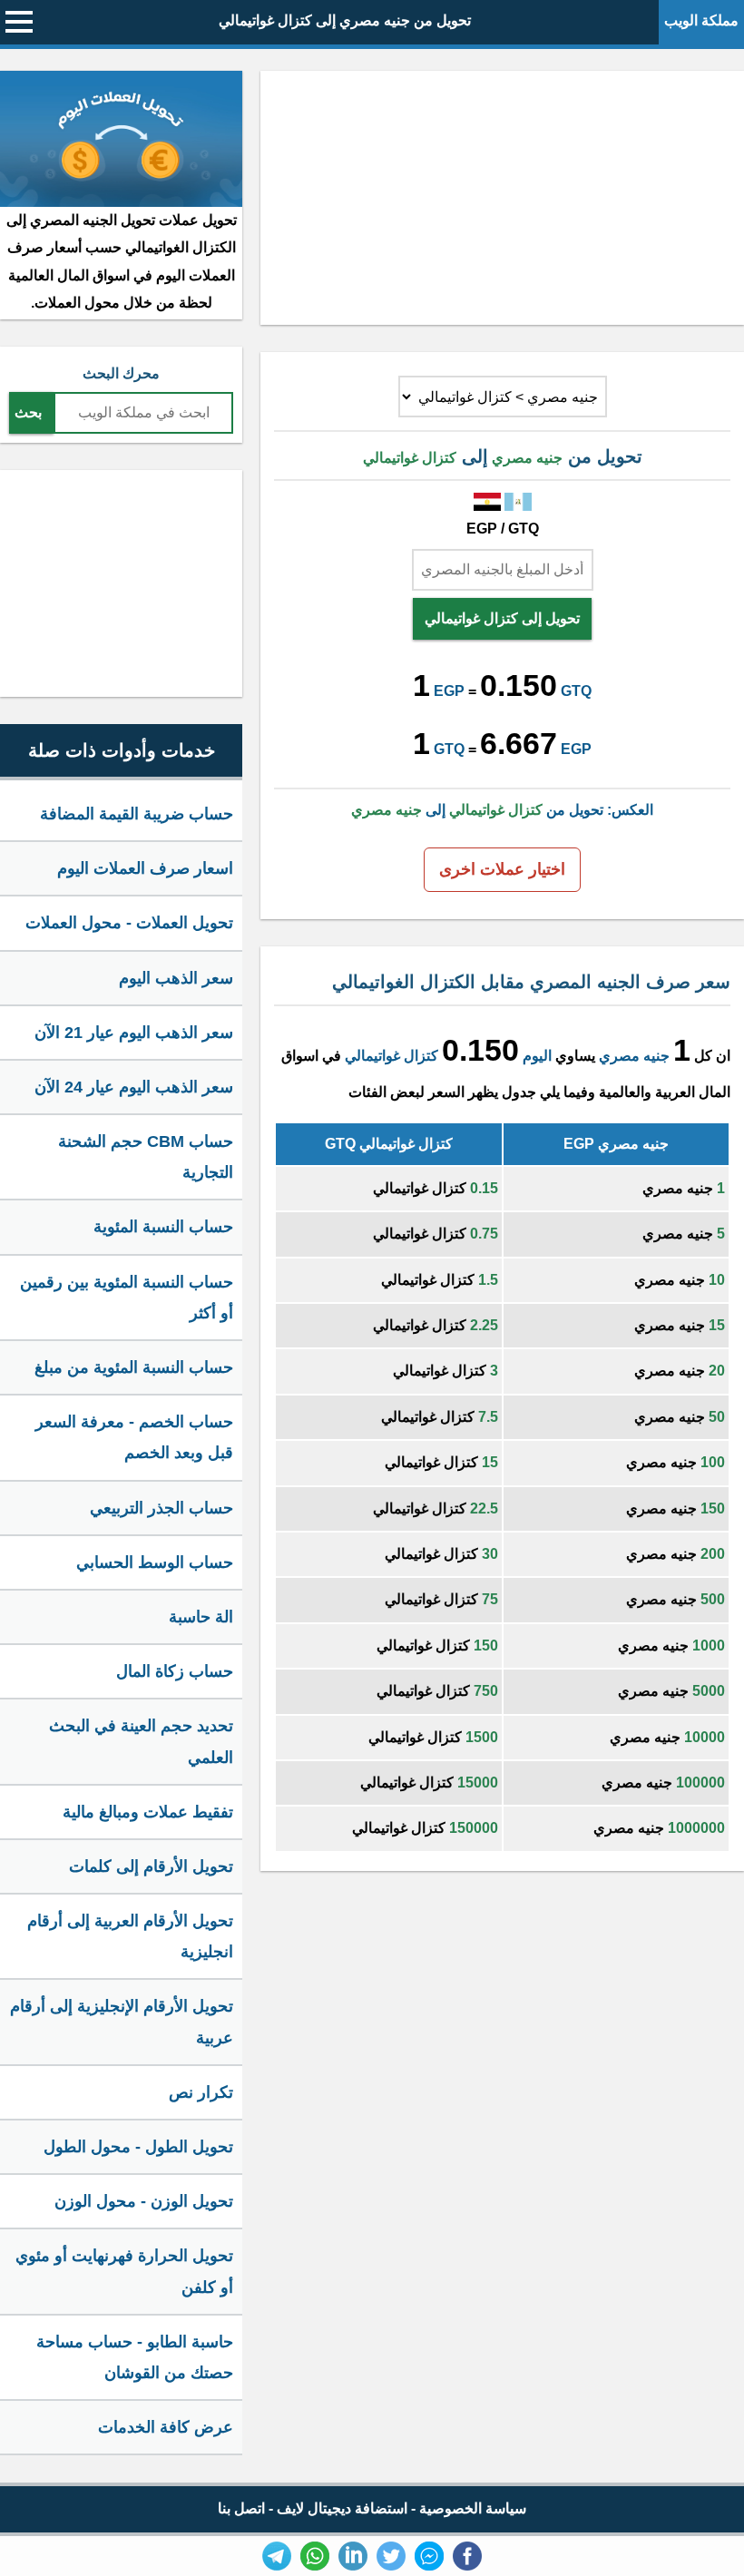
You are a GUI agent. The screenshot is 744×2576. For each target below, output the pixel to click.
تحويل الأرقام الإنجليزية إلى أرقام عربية (122, 2022)
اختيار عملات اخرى (502, 869)
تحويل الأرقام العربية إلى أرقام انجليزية (130, 1936)
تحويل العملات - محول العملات (129, 923)
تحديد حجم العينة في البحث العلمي (141, 1741)
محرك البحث (121, 373)
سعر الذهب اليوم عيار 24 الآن (134, 1087)
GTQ (576, 691)
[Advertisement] (502, 198)
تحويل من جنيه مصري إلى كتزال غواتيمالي (345, 20)
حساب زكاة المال (175, 1671)
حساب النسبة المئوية (163, 1227)
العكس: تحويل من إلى (502, 810)
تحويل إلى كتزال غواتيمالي (502, 618)
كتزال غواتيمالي (392, 1056)
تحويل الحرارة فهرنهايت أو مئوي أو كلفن (124, 2271)
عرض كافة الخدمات (166, 2427)
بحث (28, 412)
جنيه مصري (634, 1056)
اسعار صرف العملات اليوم (145, 868)
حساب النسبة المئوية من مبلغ (134, 1367)
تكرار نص (201, 2092)
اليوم (537, 1056)
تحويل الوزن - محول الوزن (144, 2201)
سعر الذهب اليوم (176, 978)
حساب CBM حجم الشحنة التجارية (146, 1157)
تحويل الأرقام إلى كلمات (151, 1866)
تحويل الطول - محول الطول (138, 2147)
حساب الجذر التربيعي (162, 1508)
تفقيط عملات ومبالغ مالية (148, 1812)
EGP (449, 691)
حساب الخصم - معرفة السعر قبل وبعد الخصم (134, 1437)
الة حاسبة (201, 1617)
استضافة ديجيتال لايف (342, 2508)
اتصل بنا (241, 2508)
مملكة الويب (701, 20)
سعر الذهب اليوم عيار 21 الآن (134, 1033)
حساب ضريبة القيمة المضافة (137, 814)
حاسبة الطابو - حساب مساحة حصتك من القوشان (135, 2357)
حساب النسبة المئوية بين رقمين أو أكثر (127, 1298)
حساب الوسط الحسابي (155, 1562)
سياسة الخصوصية (473, 2508)
